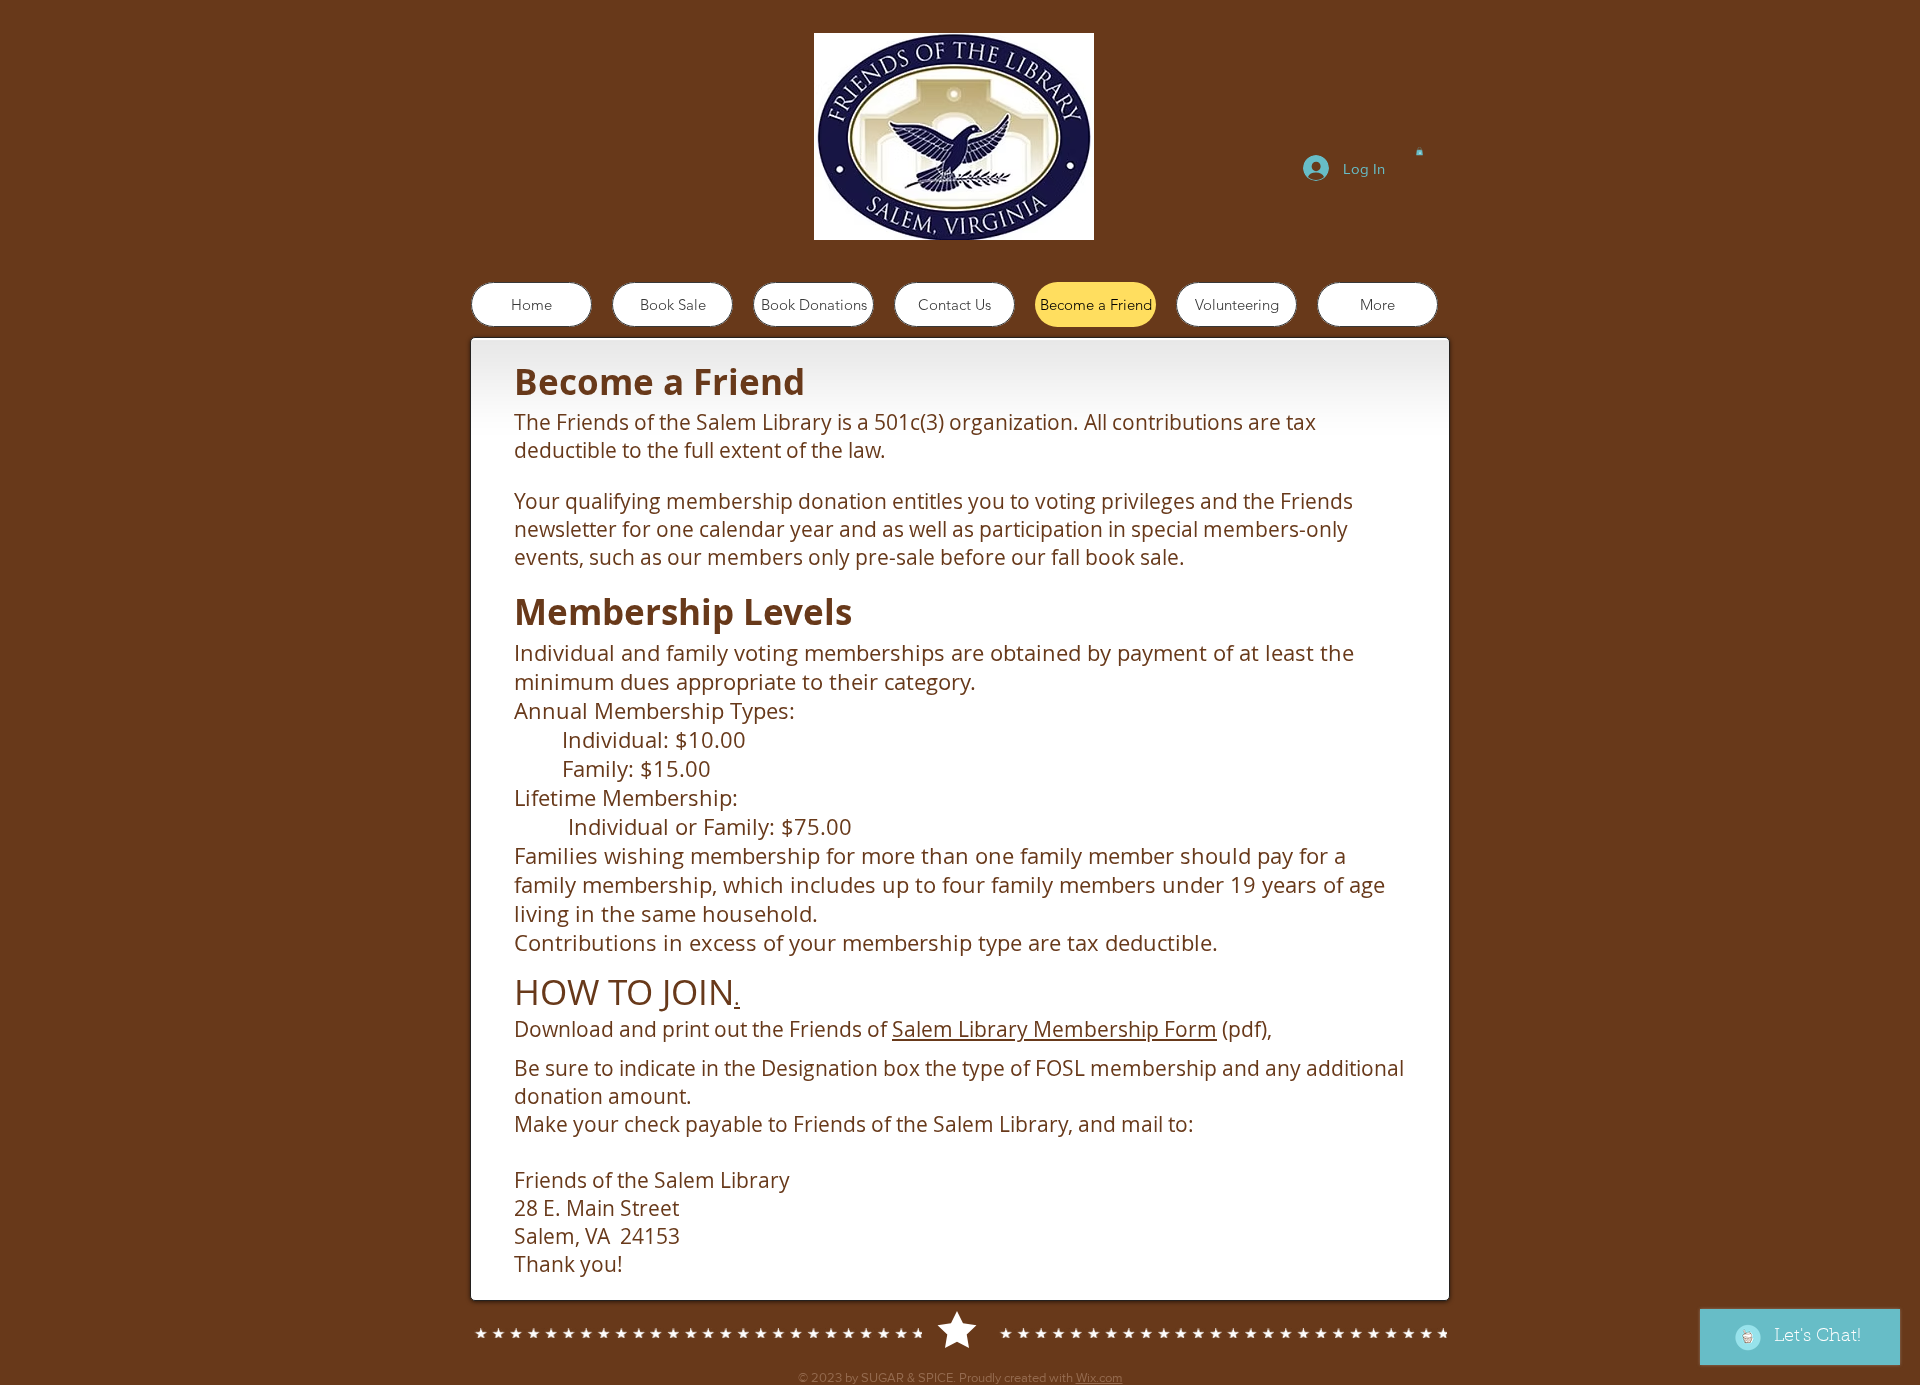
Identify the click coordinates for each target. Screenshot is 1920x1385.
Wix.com (1099, 1377)
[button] (1419, 151)
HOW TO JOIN (624, 991)
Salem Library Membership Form (1054, 1029)
